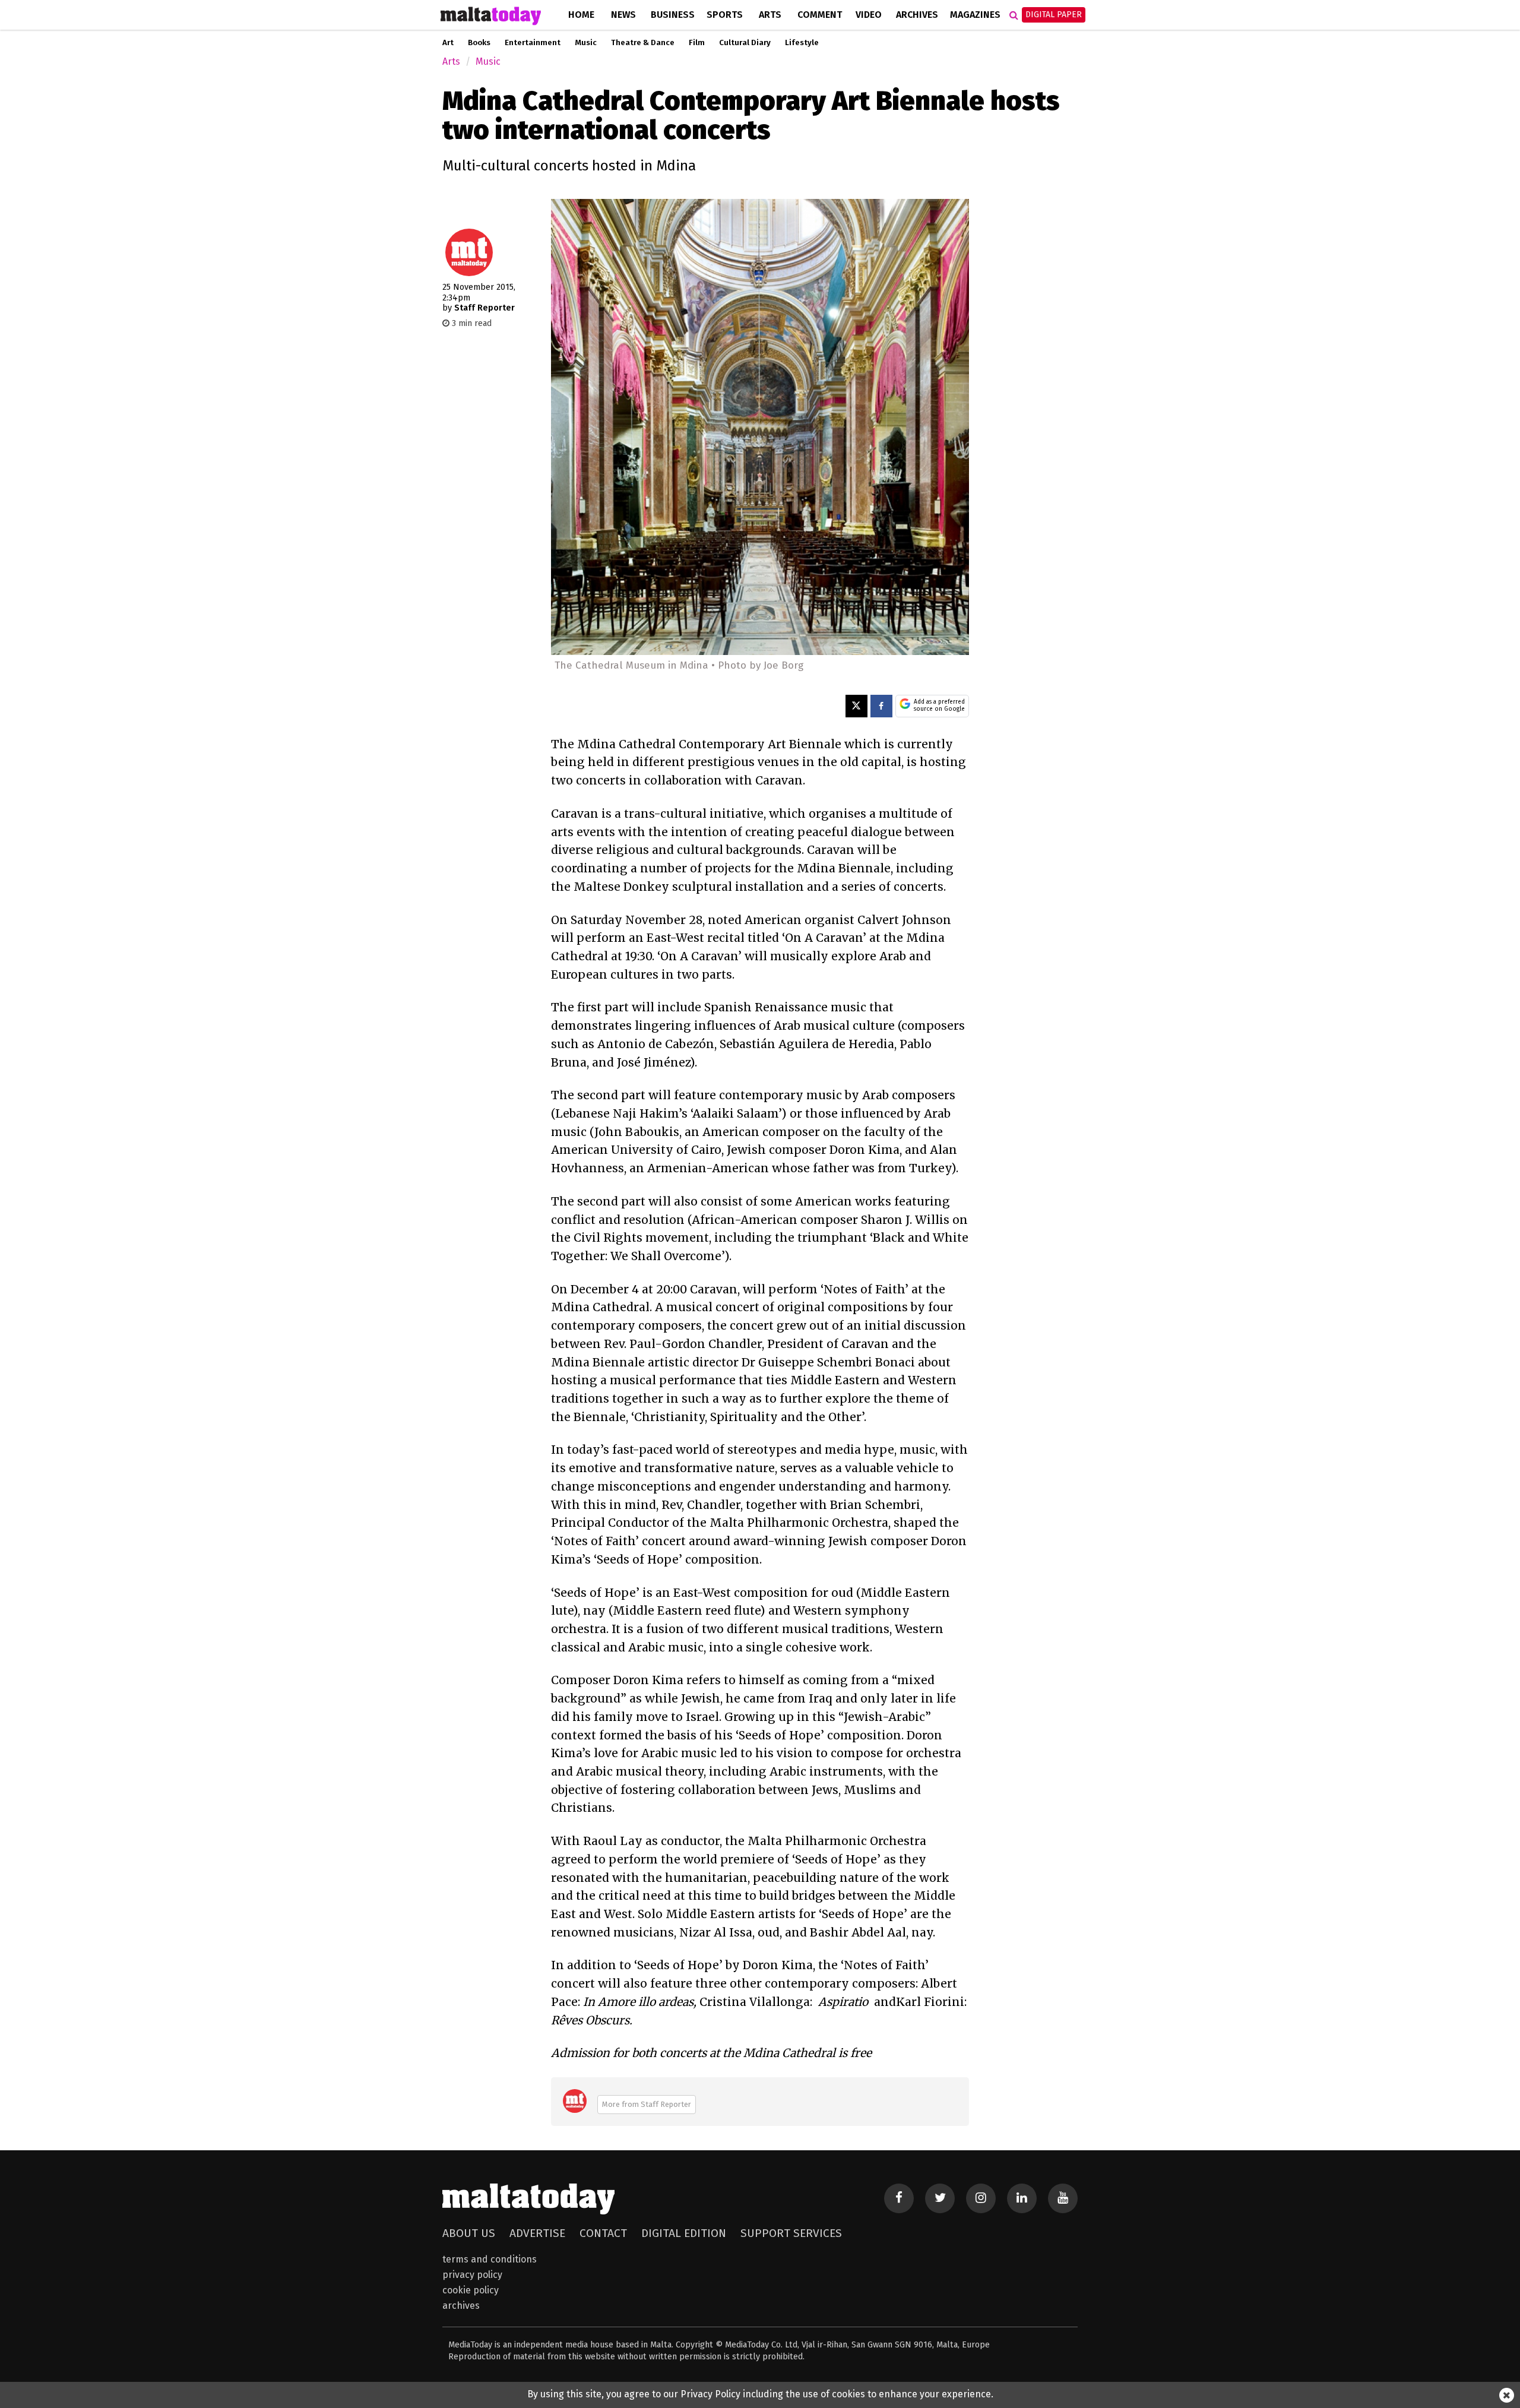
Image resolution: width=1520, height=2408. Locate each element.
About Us (469, 2233)
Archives (917, 15)
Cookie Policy (471, 2290)
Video (869, 15)
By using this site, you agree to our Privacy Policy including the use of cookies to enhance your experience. (760, 2394)
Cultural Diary (745, 43)
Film (697, 43)
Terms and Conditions (490, 2259)
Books (479, 43)
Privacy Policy (472, 2275)
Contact (603, 2233)
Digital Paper (1054, 15)
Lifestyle (802, 43)
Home (581, 15)
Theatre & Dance (643, 43)
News (623, 15)
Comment (820, 15)
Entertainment (533, 43)
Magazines (975, 15)
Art (448, 43)
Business (673, 15)
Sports (725, 15)
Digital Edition (684, 2233)
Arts (770, 15)
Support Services (791, 2233)
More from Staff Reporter (647, 2104)
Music (586, 43)
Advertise (537, 2233)
